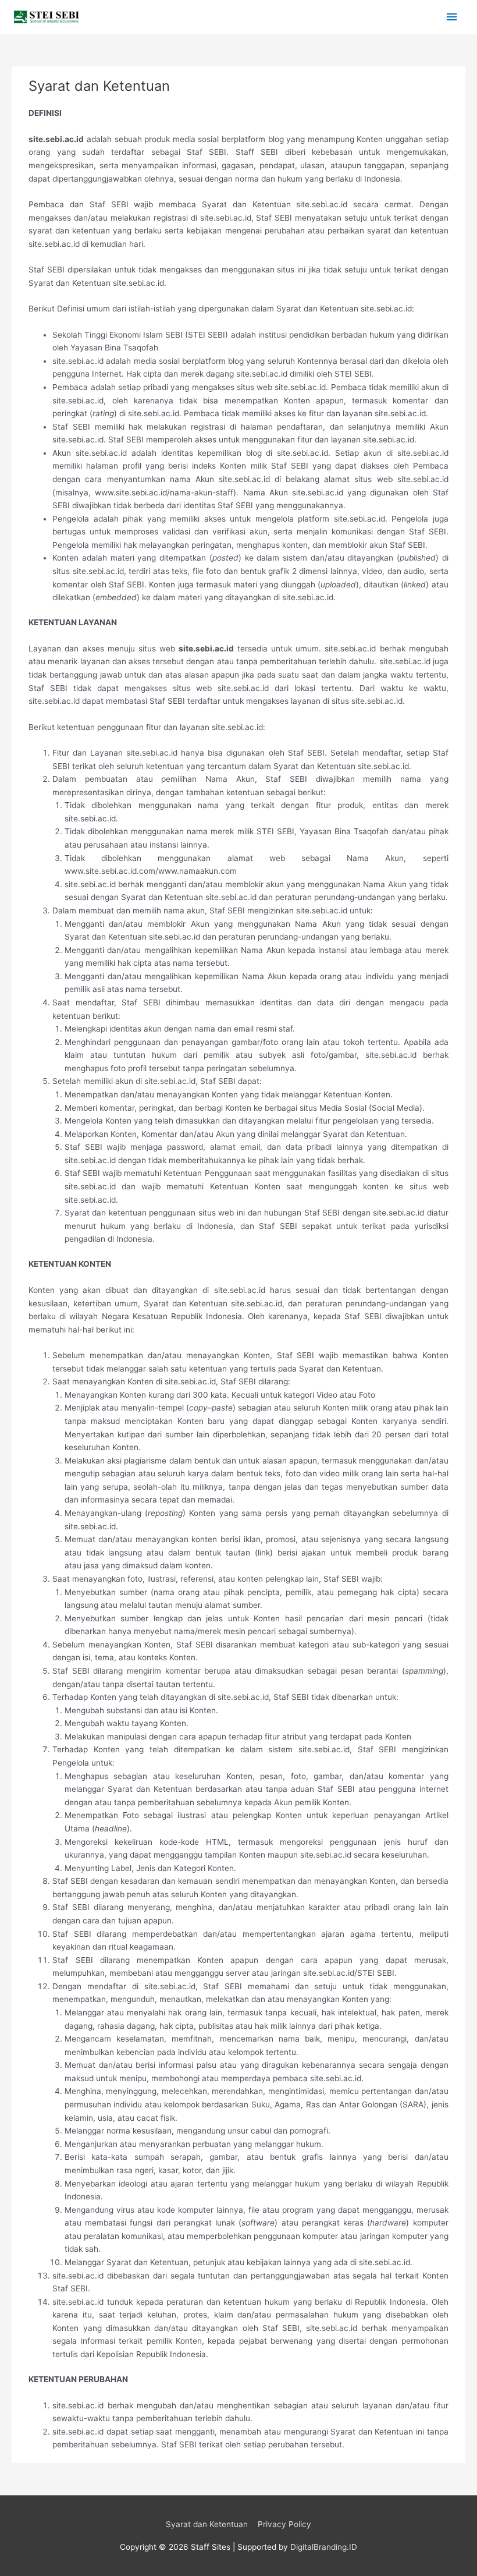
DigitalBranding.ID (324, 2547)
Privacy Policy (284, 2524)
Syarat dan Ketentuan (207, 2524)
